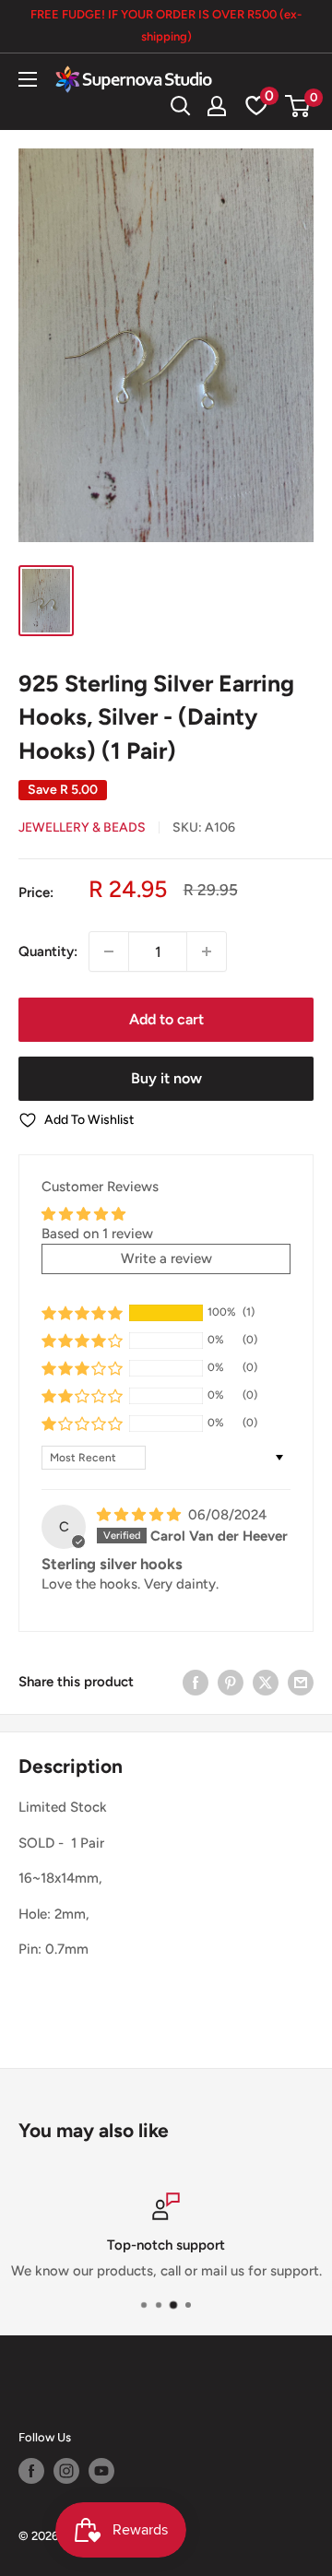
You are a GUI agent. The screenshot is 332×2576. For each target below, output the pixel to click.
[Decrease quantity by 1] (109, 951)
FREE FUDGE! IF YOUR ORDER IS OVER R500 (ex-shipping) (166, 25)
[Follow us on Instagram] (66, 2471)
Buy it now (166, 1078)
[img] (141, 1515)
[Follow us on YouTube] (101, 2471)
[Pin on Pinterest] (231, 1682)
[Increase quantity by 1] (207, 951)
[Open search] (181, 106)
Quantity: (48, 951)
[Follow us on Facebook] (31, 2471)
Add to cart (166, 1019)
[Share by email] (301, 1682)
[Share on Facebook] (196, 1682)
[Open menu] (28, 79)
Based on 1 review (97, 1234)
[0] (298, 106)
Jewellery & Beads (82, 827)
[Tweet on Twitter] (266, 1682)
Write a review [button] (166, 1258)
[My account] (217, 106)
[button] (82, 1313)
